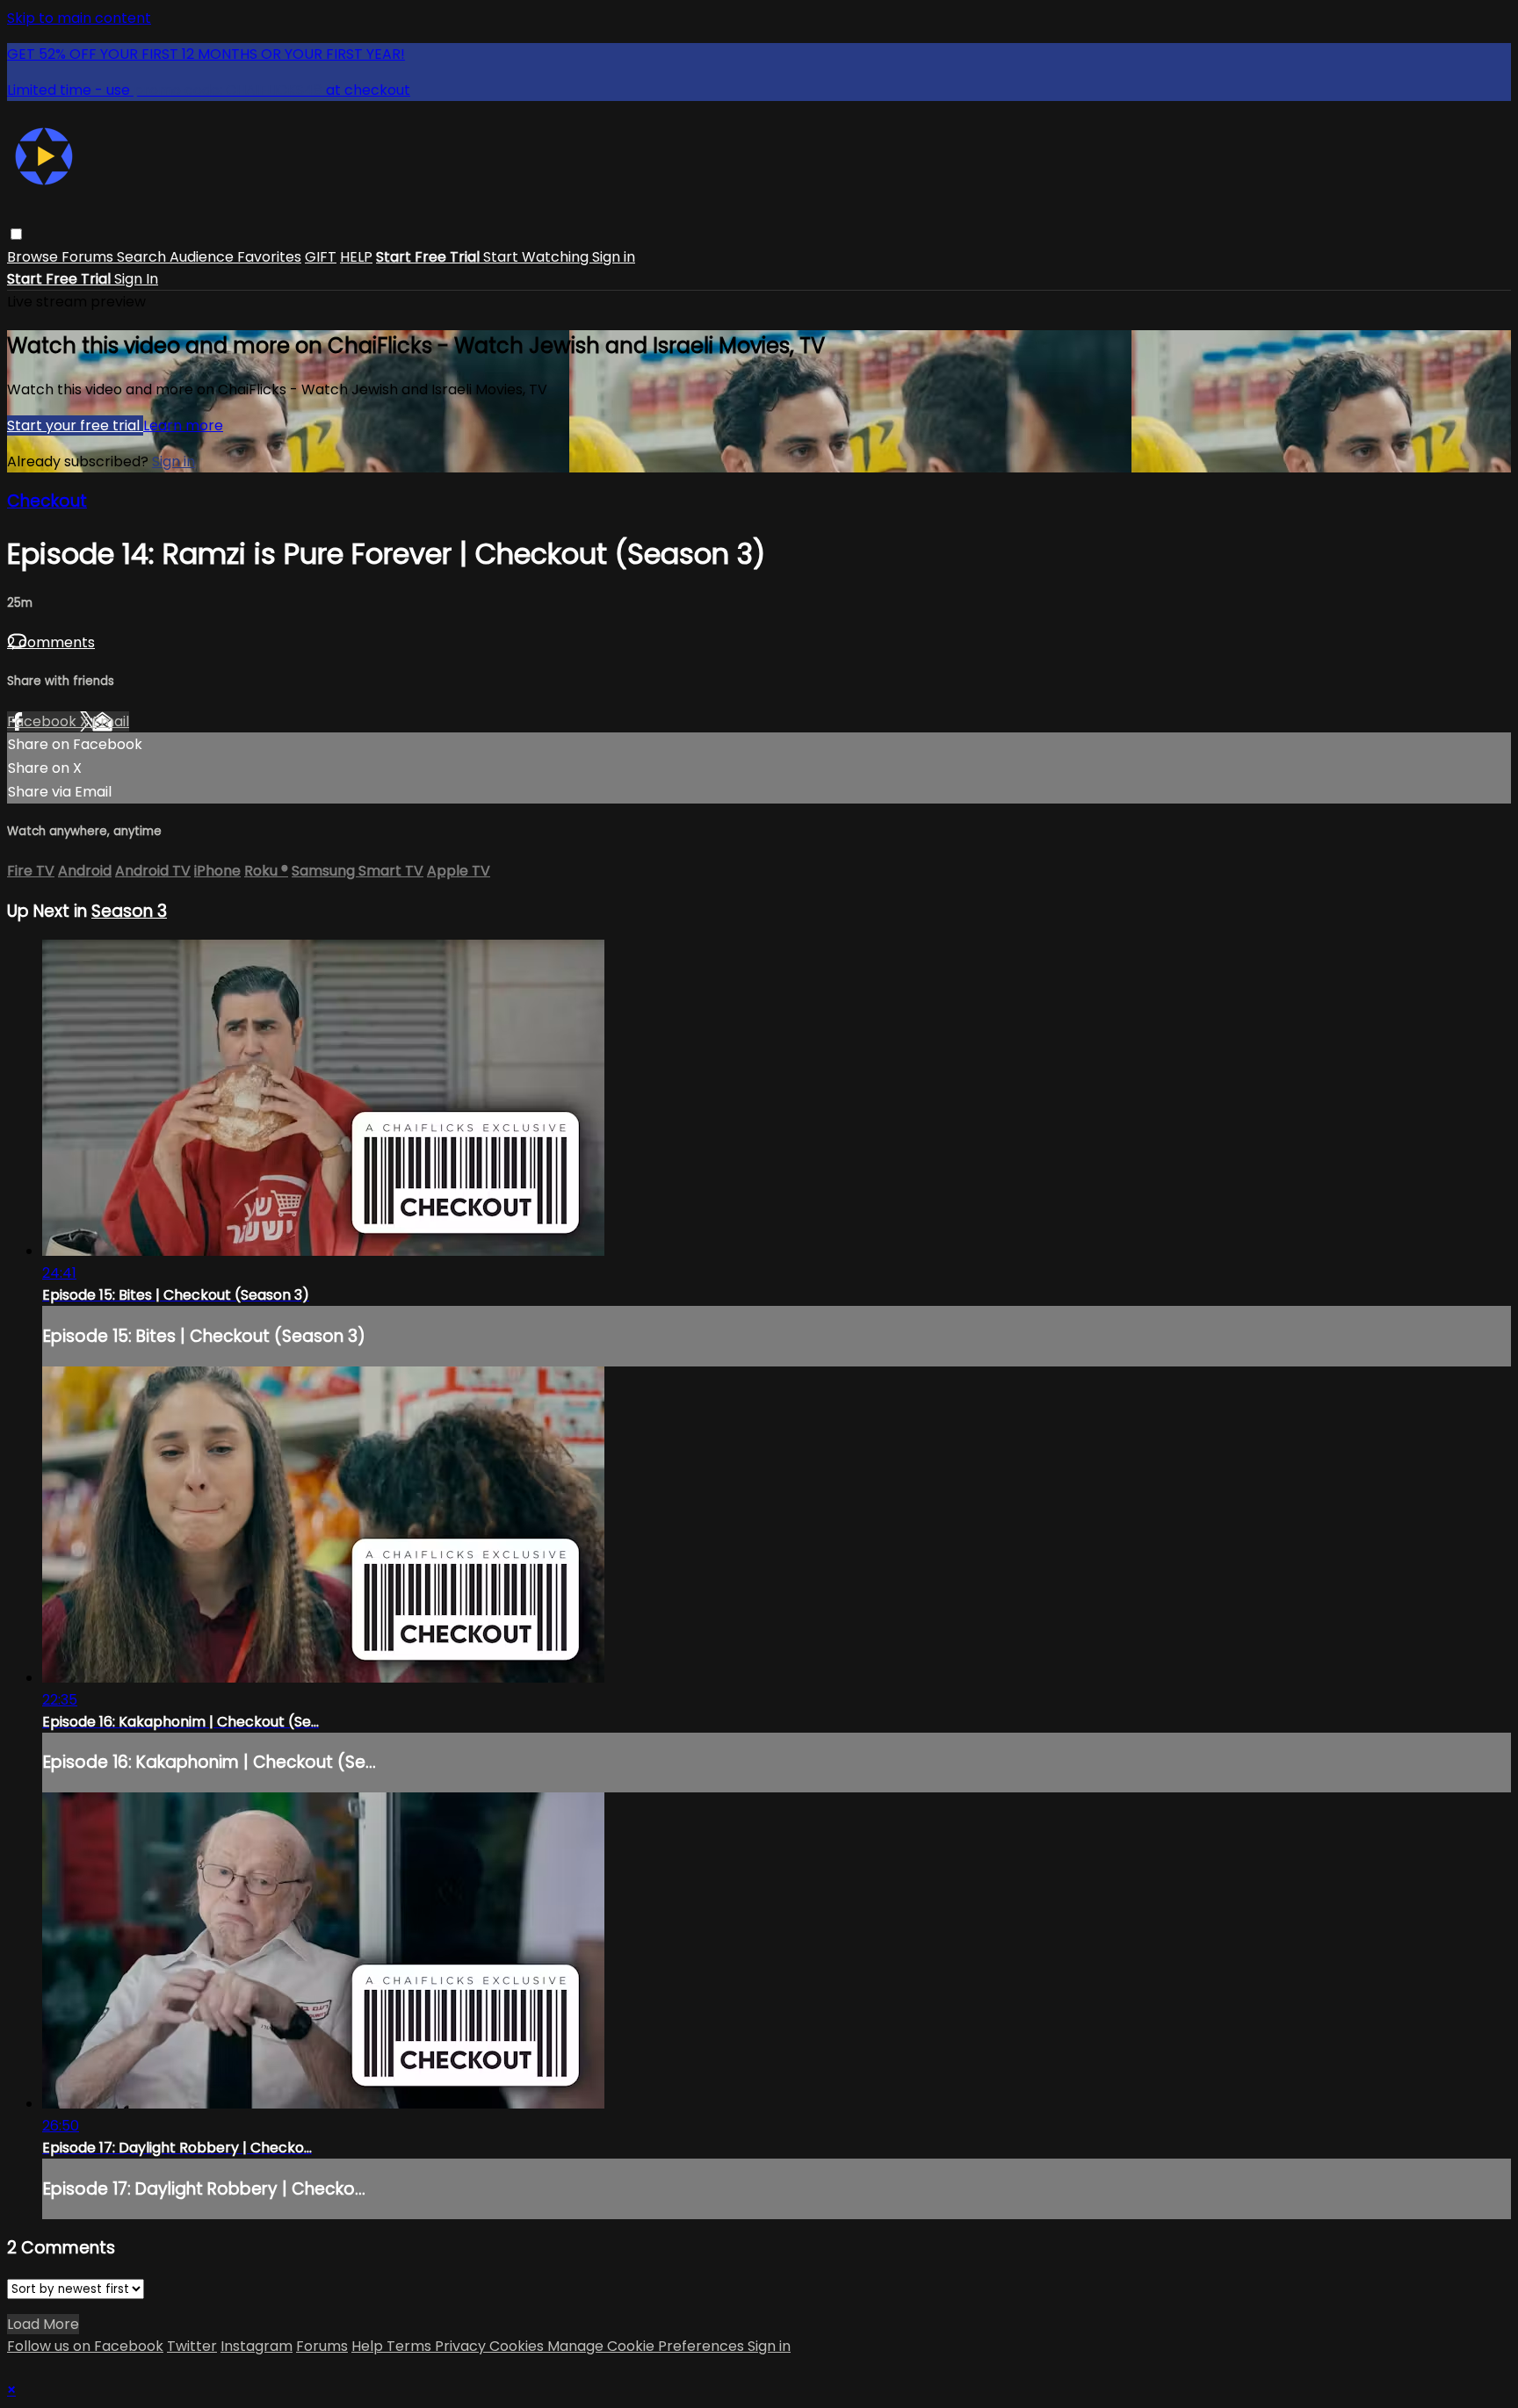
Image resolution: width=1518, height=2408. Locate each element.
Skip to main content (79, 18)
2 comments (51, 642)
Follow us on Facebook (85, 2346)
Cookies (518, 2346)
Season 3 (129, 911)
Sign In (136, 279)
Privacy (462, 2346)
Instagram (257, 2346)
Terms (411, 2346)
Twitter (192, 2346)
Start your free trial (75, 425)
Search (143, 257)
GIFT (321, 257)
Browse (34, 257)
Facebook (43, 721)
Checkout (47, 501)
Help (369, 2346)
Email (111, 721)
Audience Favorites (235, 257)
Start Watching (538, 257)
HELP (356, 257)
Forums (89, 257)
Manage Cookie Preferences (647, 2346)
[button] (16, 234)
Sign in (614, 257)
